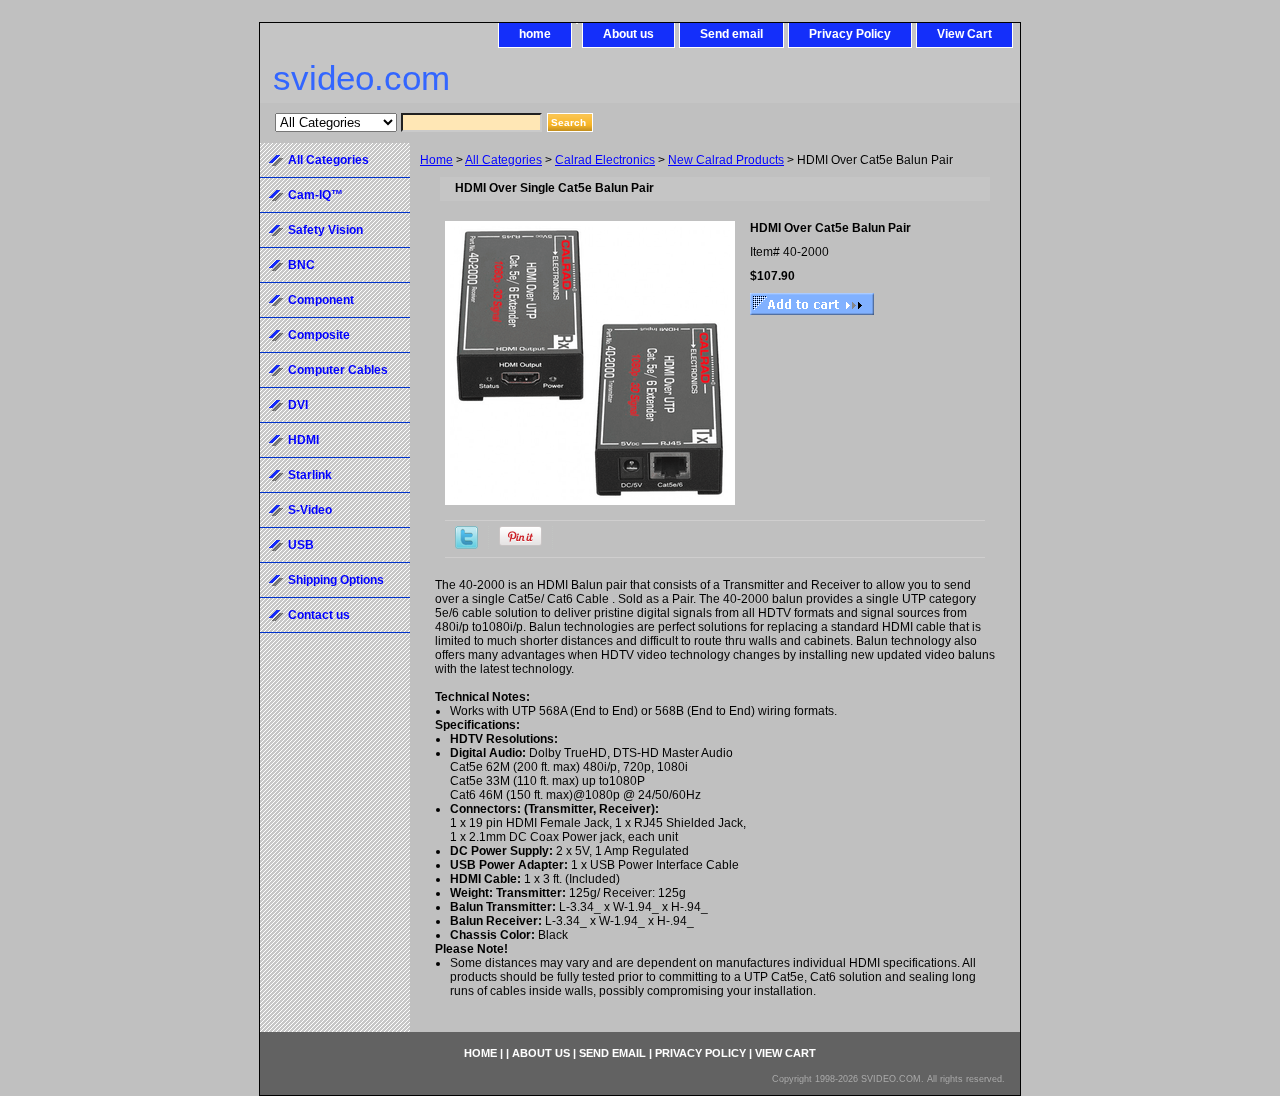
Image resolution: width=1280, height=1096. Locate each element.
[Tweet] (466, 545)
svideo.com (361, 77)
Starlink (310, 475)
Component (321, 300)
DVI (298, 405)
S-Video (310, 510)
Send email (731, 34)
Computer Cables (338, 370)
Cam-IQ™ (315, 195)
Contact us (319, 615)
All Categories (503, 160)
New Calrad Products (726, 160)
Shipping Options (336, 580)
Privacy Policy (850, 34)
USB (301, 545)
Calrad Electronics (605, 160)
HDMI (303, 440)
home (535, 34)
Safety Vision (325, 230)
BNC (301, 265)
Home (436, 160)
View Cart (964, 34)
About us (628, 34)
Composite (319, 335)
